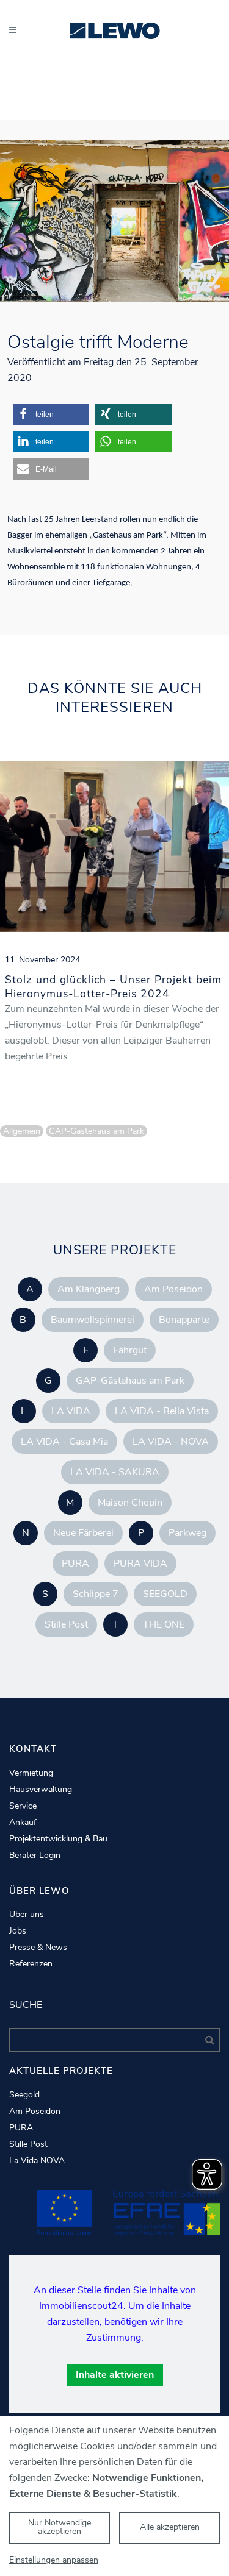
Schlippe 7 (96, 1594)
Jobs (18, 1931)
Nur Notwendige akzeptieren (60, 2527)
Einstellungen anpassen (54, 2560)
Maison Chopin (130, 1503)
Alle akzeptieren (170, 2527)
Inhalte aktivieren (115, 2375)
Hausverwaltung (41, 1790)
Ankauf (23, 1823)
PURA (75, 1564)
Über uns (27, 1915)
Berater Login (35, 1856)
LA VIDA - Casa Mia (64, 1442)
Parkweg (187, 1533)
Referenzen (31, 1964)
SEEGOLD (165, 1594)
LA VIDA (71, 1411)
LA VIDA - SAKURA (115, 1472)
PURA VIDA (140, 1564)
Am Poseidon (173, 1289)
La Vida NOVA (37, 2161)
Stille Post (66, 1624)
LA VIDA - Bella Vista (162, 1411)
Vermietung (31, 1773)
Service (23, 1806)
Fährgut (130, 1350)
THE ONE (164, 1624)
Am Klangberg (89, 1289)
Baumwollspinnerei (93, 1320)
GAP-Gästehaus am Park (130, 1381)
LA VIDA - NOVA (171, 1442)
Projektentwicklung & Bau (58, 1839)
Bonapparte (184, 1320)
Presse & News (38, 1948)
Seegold (24, 2095)
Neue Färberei (83, 1533)
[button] (51, 414)
